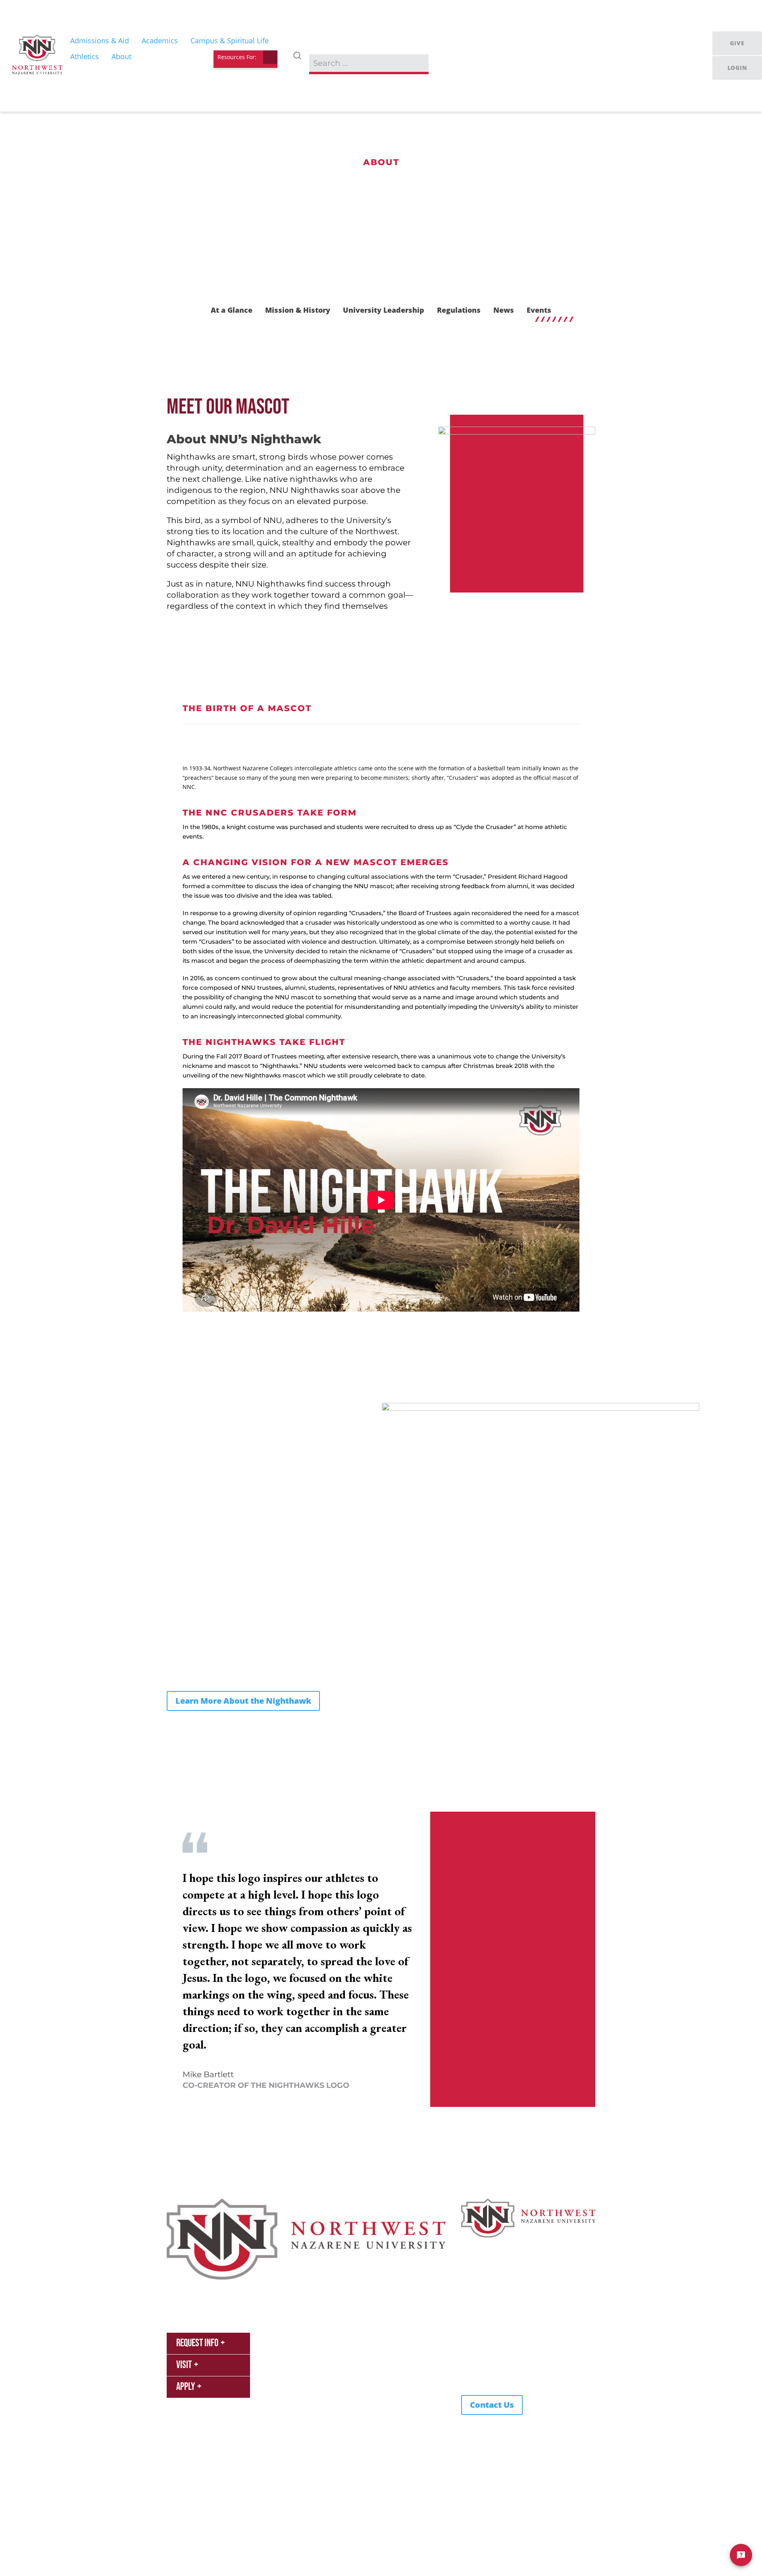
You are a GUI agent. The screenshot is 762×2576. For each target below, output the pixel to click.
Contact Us (492, 2405)
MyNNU (284, 2339)
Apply (186, 2387)
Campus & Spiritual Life (294, 2286)
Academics (238, 2286)
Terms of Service (189, 2524)
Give (353, 2351)
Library (283, 2375)
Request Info (197, 2343)
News (504, 310)
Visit (184, 2365)
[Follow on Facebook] (483, 2379)
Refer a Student (368, 2339)
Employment (364, 2363)
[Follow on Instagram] (499, 2379)
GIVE (737, 43)
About (377, 2286)
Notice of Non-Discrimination (340, 2513)
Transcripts (362, 2387)
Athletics (347, 2286)
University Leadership (384, 310)
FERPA (175, 2513)
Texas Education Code (221, 2513)
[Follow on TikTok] (515, 2379)
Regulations (459, 310)
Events (539, 310)
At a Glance (232, 310)
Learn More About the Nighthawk (243, 1701)
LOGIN (737, 68)
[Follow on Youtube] (468, 2379)
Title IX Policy (276, 2513)
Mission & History (298, 310)
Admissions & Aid (190, 2286)
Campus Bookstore (299, 2363)
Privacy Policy (405, 2513)
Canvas (283, 2351)
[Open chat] (741, 2555)
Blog (353, 2399)
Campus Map (365, 2375)
